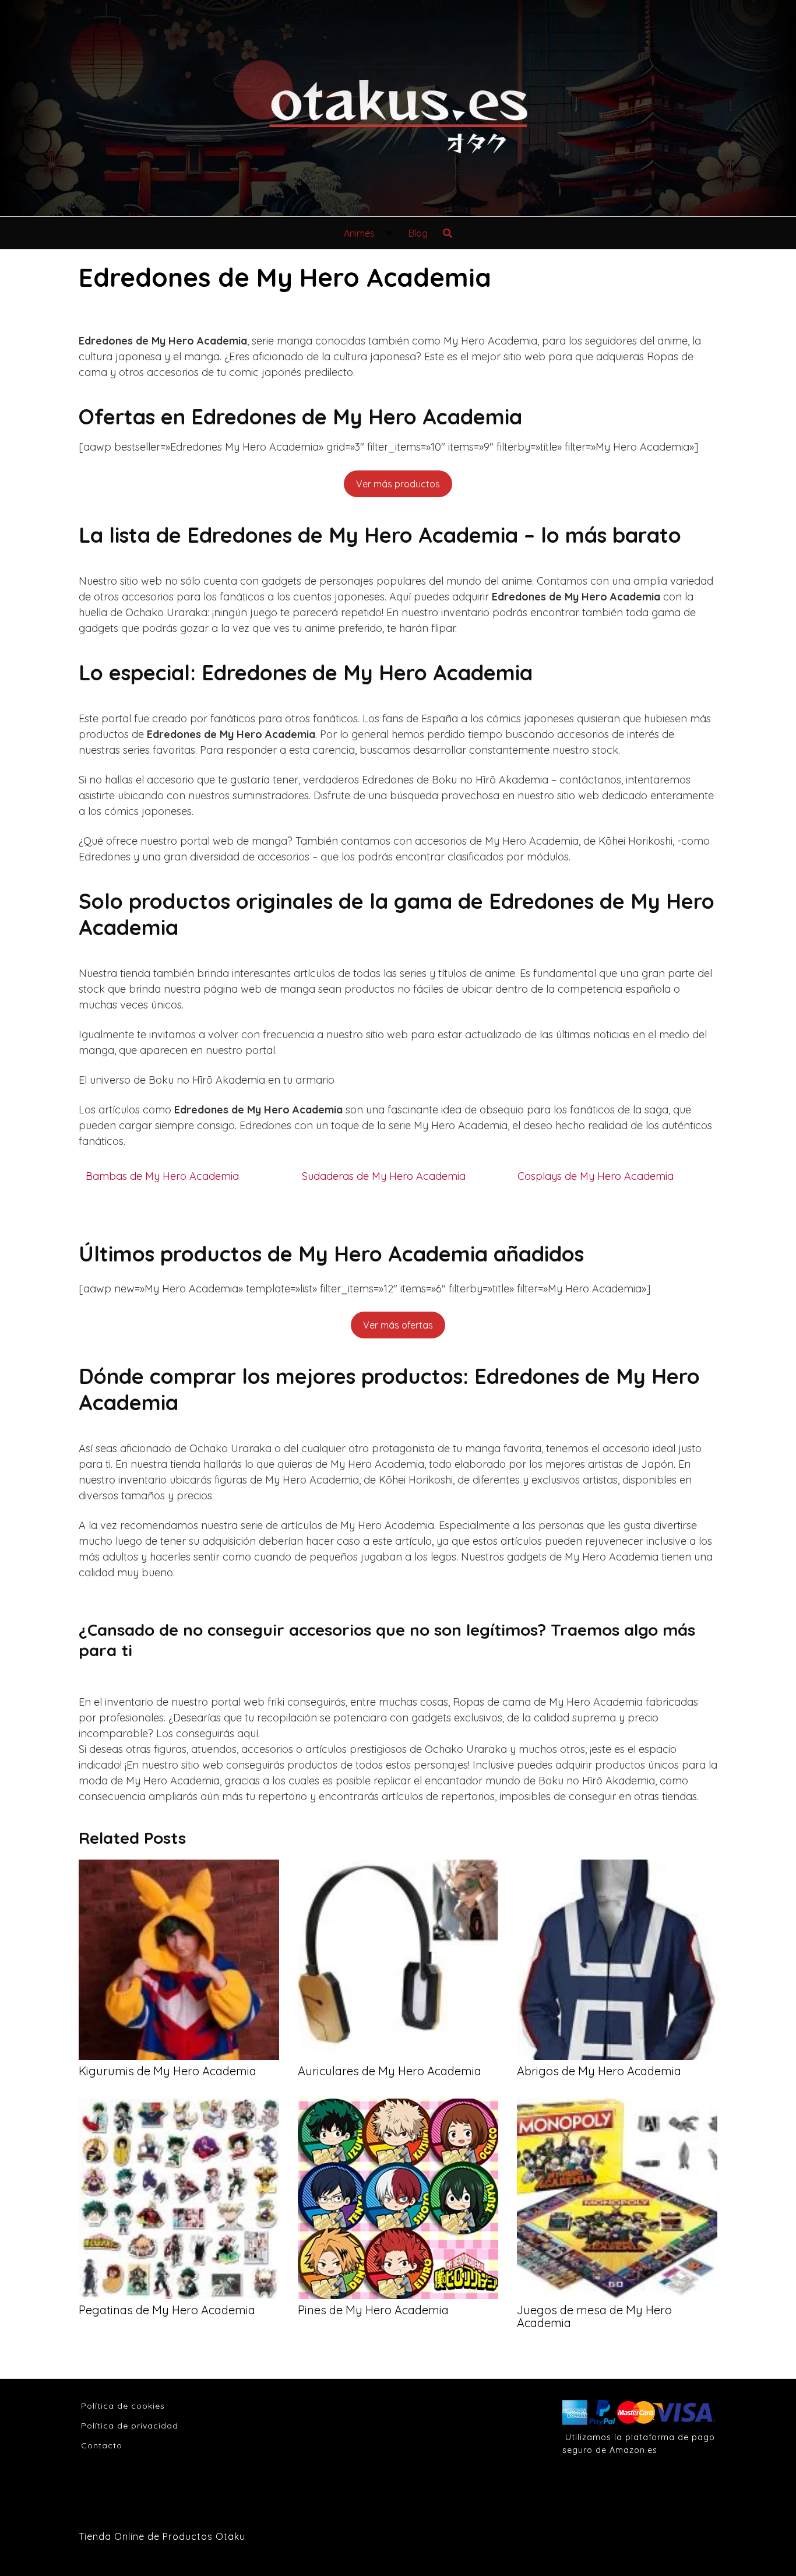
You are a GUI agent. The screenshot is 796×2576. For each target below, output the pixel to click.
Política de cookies (123, 2406)
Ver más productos (398, 484)
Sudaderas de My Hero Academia (384, 1176)
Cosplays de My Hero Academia (596, 1176)
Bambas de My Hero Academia (162, 1176)
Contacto (102, 2445)
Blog (418, 233)
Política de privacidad (130, 2426)
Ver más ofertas (398, 1325)
